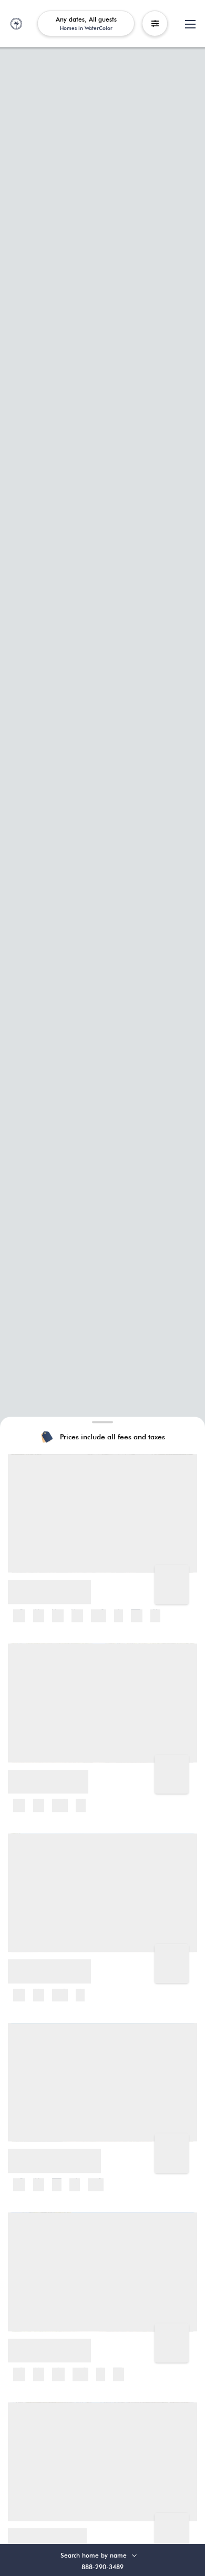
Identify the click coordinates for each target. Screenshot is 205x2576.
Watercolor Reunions (47, 1585)
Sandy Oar (31, 1964)
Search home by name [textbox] (94, 2555)
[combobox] (106, 2555)
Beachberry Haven (44, 2343)
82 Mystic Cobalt (41, 2533)
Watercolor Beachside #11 (57, 2154)
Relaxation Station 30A (51, 1775)
